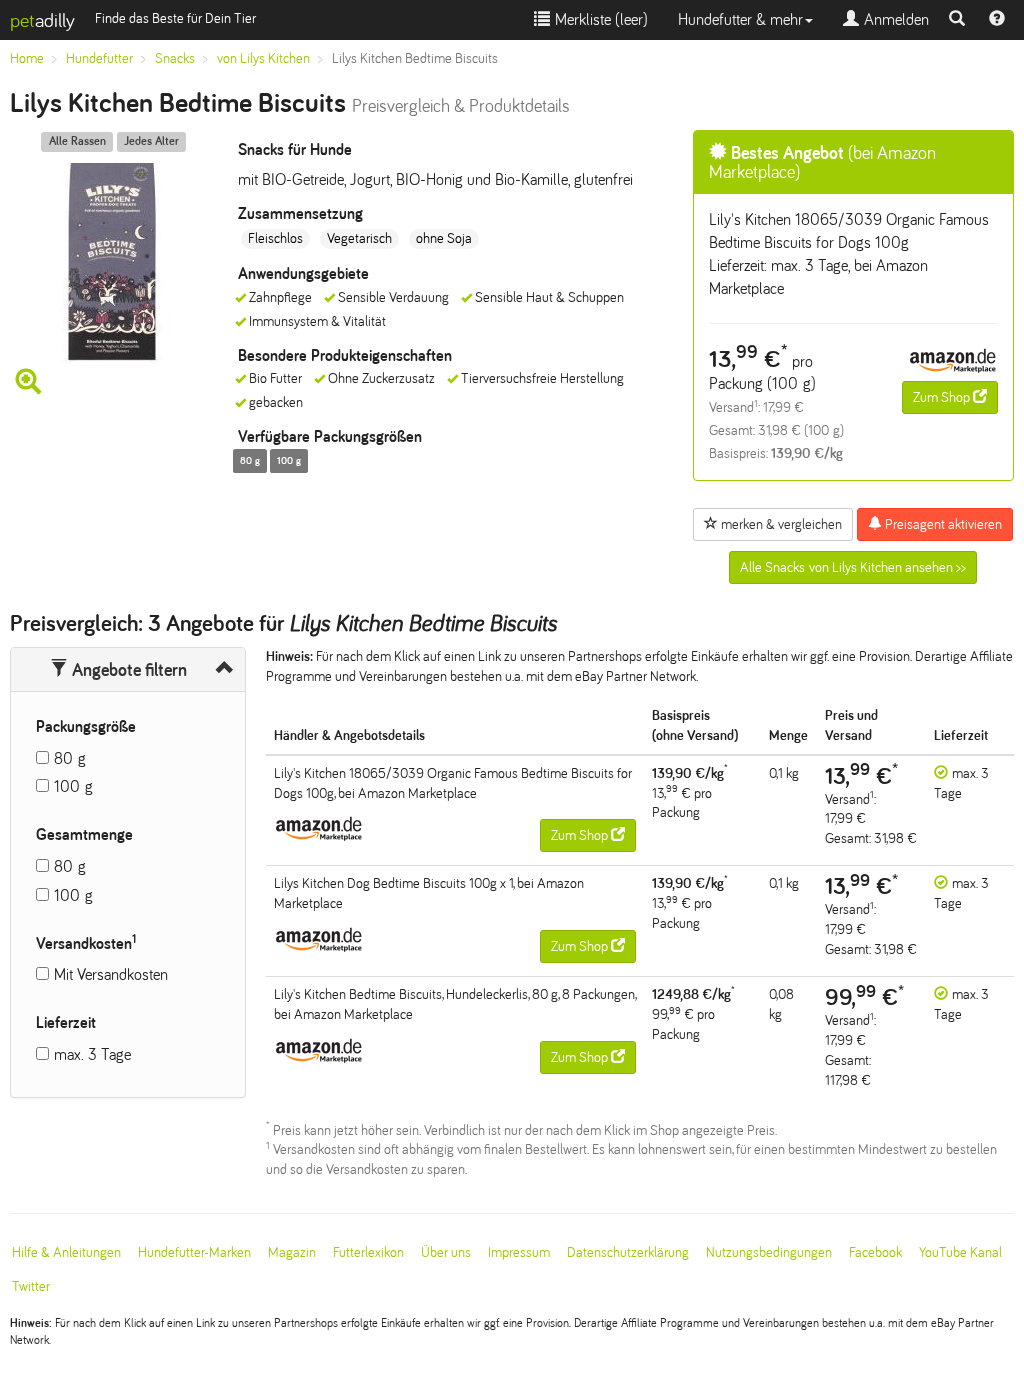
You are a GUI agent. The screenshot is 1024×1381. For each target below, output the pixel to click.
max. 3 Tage (92, 1054)
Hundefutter (99, 58)
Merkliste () (599, 19)
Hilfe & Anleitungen (66, 1252)
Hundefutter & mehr (740, 19)
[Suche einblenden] (957, 20)
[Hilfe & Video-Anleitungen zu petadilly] (997, 20)
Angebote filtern (127, 670)
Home (27, 58)
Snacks (175, 58)
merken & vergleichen (780, 524)
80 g (70, 758)
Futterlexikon (368, 1252)
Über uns (446, 1252)
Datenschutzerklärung (628, 1252)
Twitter (31, 1286)
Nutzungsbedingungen (769, 1252)
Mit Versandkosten (111, 974)
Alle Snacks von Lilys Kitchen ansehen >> (853, 567)
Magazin (292, 1252)
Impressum (519, 1252)
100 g (73, 786)
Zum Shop (943, 397)
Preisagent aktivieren (942, 524)
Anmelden (894, 19)
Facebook (875, 1252)
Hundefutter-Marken (194, 1252)
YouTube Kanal (960, 1252)
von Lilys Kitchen (263, 58)
